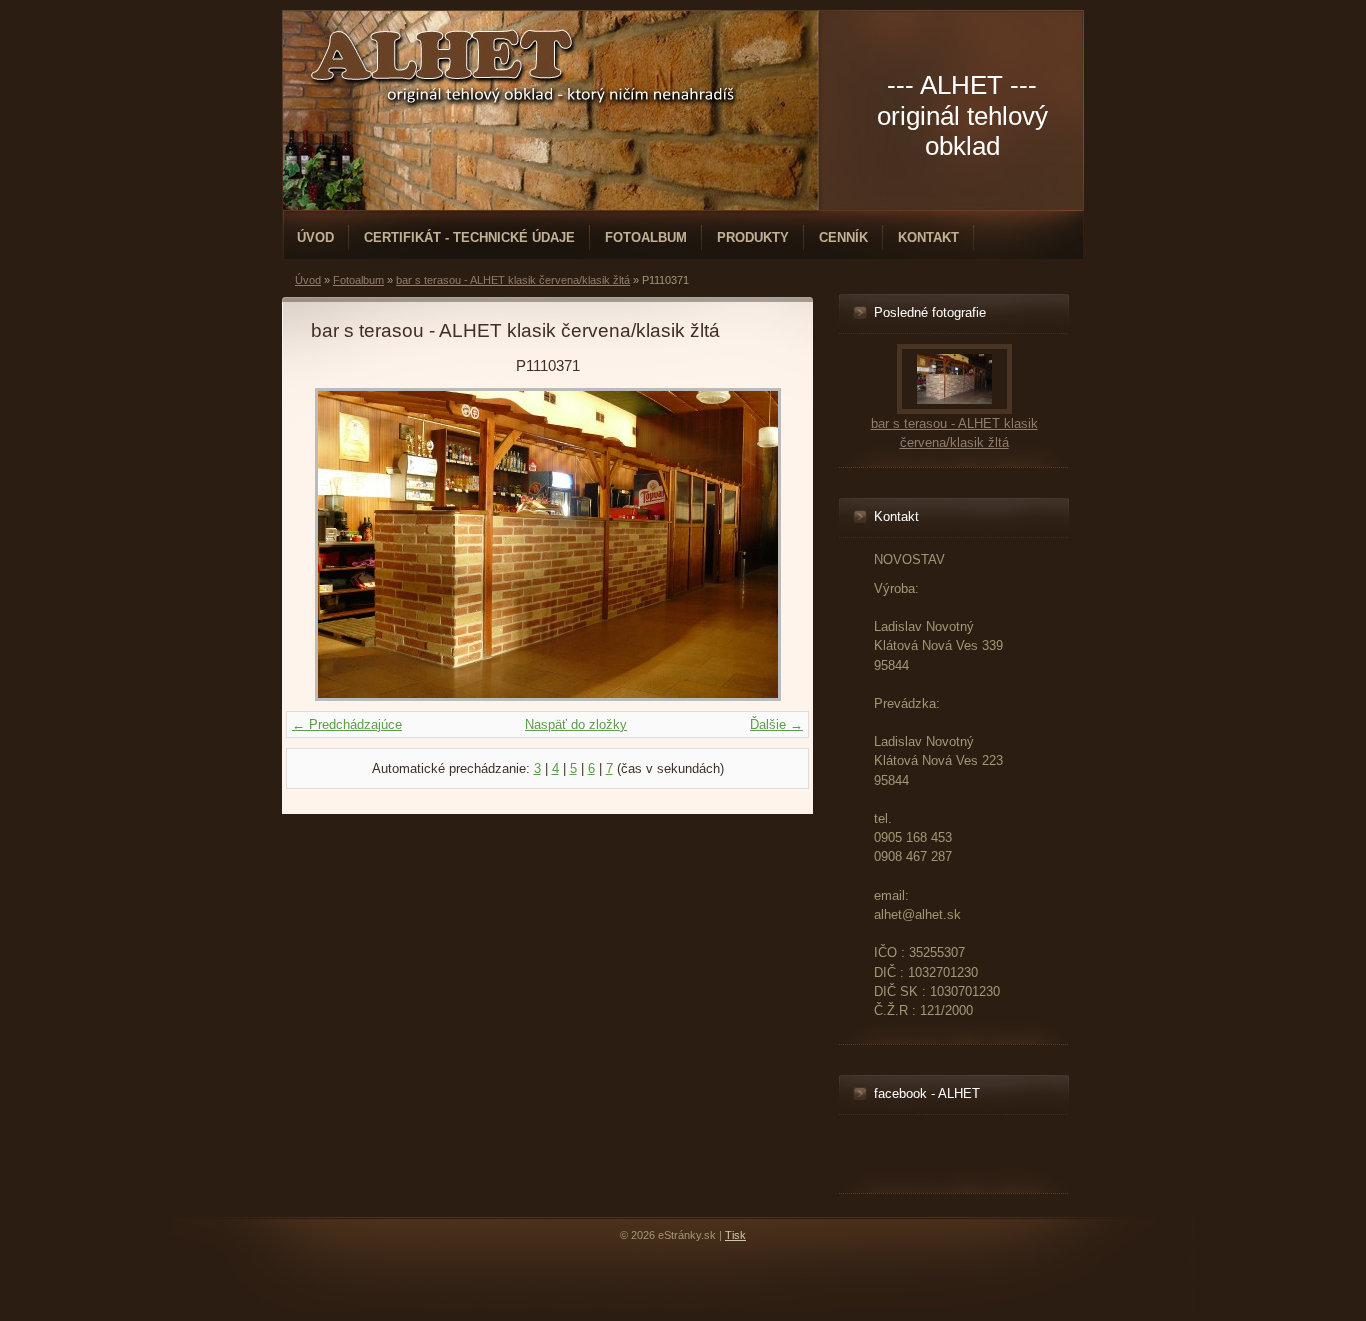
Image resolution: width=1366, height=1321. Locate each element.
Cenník (843, 237)
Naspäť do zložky (576, 724)
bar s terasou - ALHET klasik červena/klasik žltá (513, 280)
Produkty (753, 237)
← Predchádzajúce (347, 724)
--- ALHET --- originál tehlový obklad (962, 115)
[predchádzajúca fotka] (343, 544)
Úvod (315, 237)
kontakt (928, 237)
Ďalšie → (776, 724)
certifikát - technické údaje (469, 237)
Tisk (735, 1235)
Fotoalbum (646, 237)
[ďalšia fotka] (751, 544)
